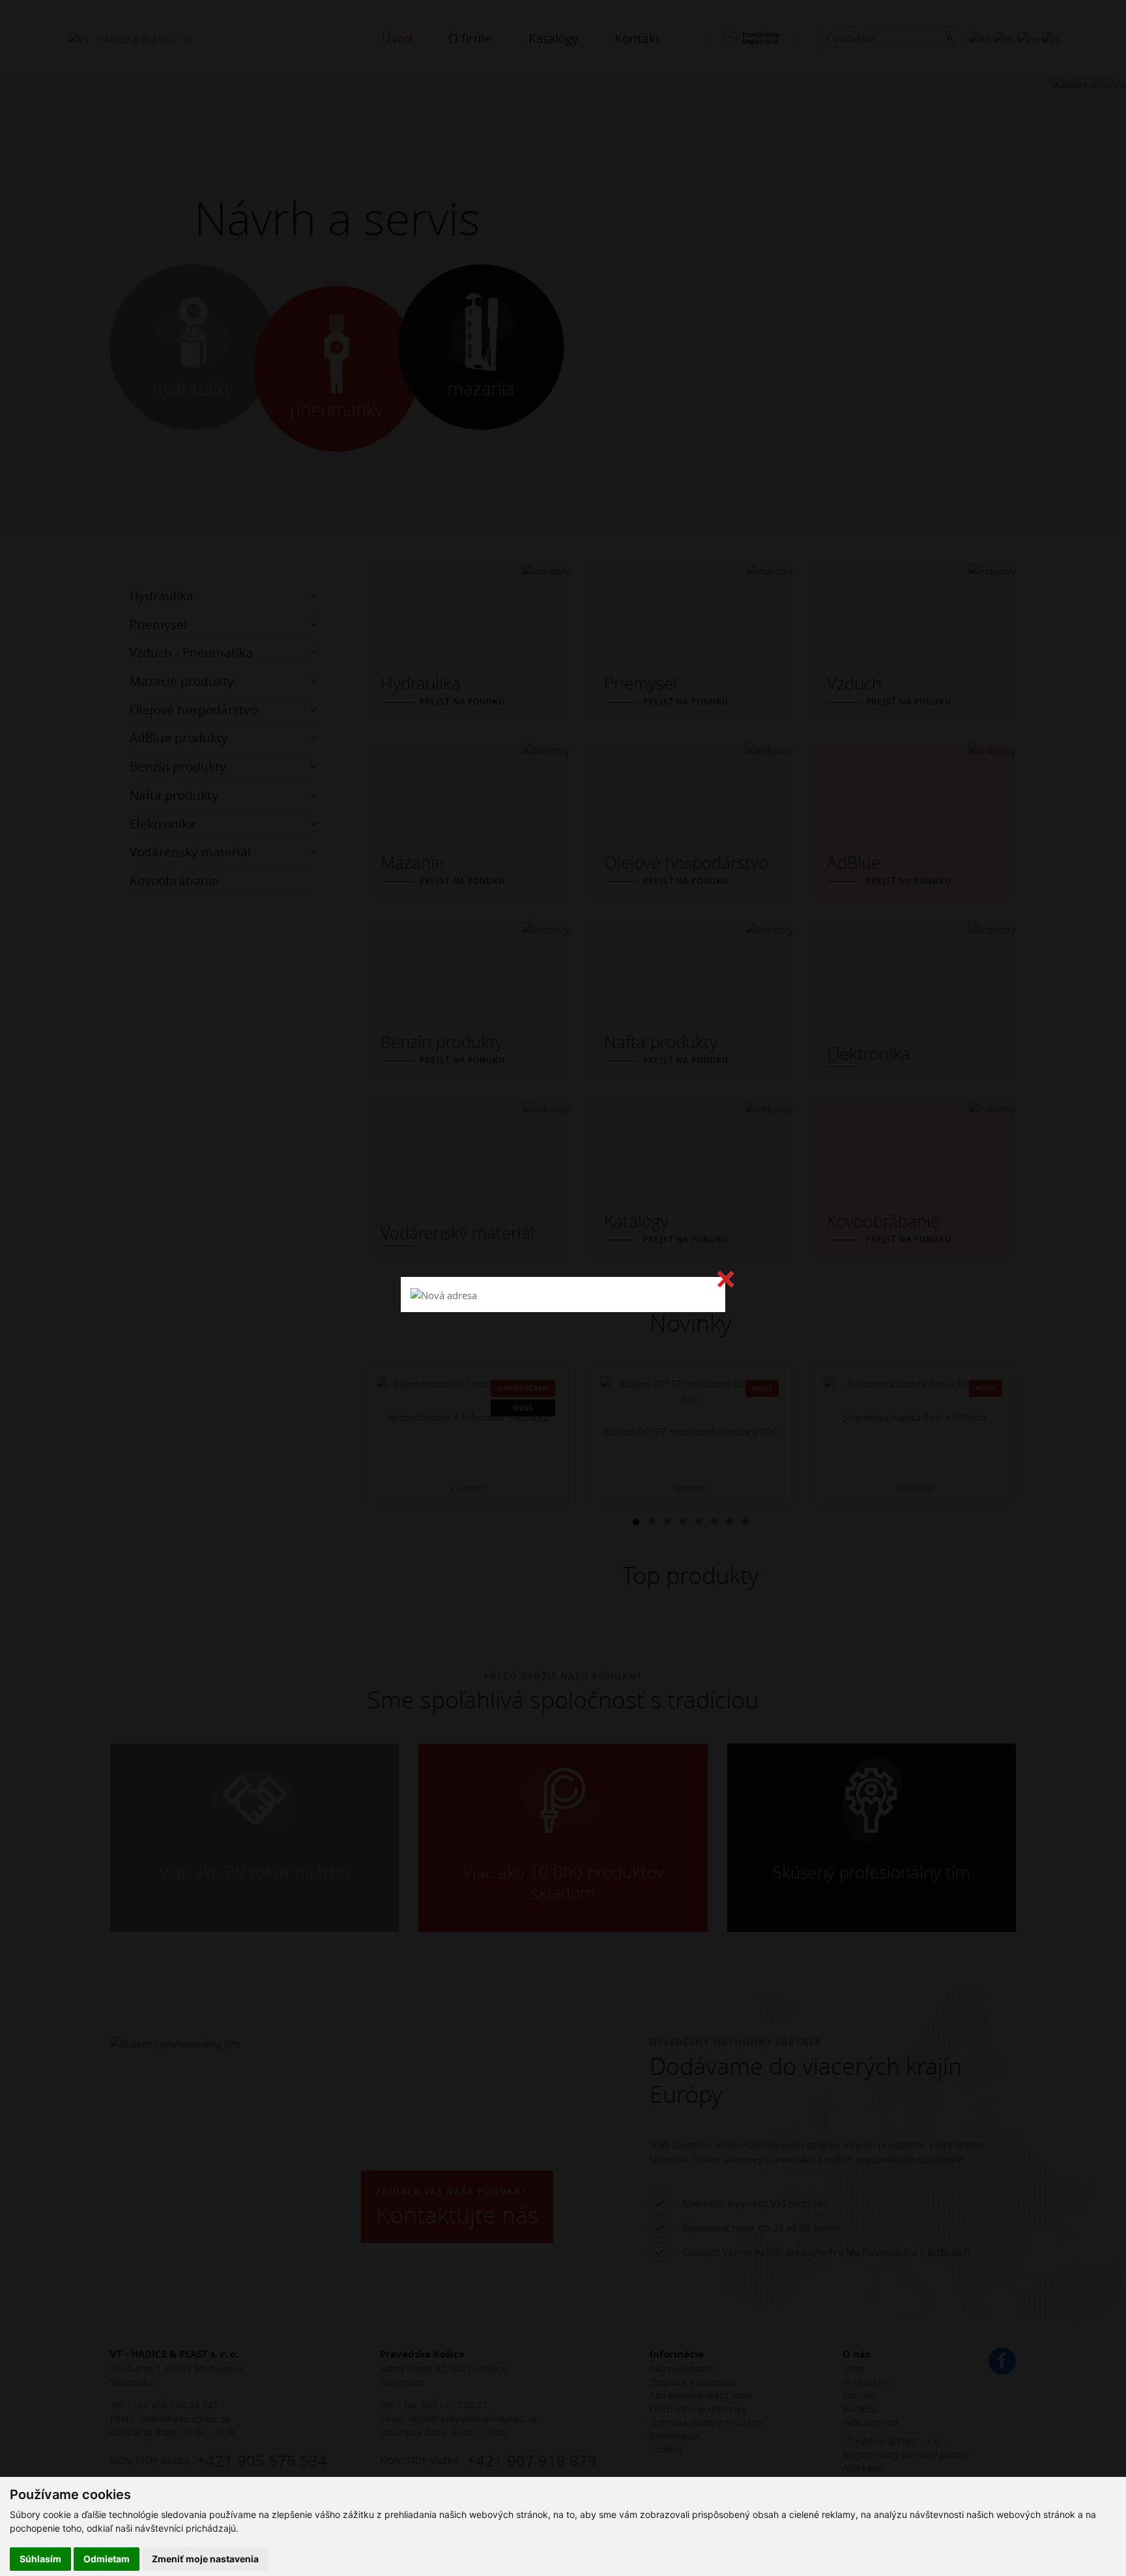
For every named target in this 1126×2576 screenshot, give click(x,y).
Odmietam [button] (107, 2559)
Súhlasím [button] (40, 2559)
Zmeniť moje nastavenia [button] (205, 2559)
